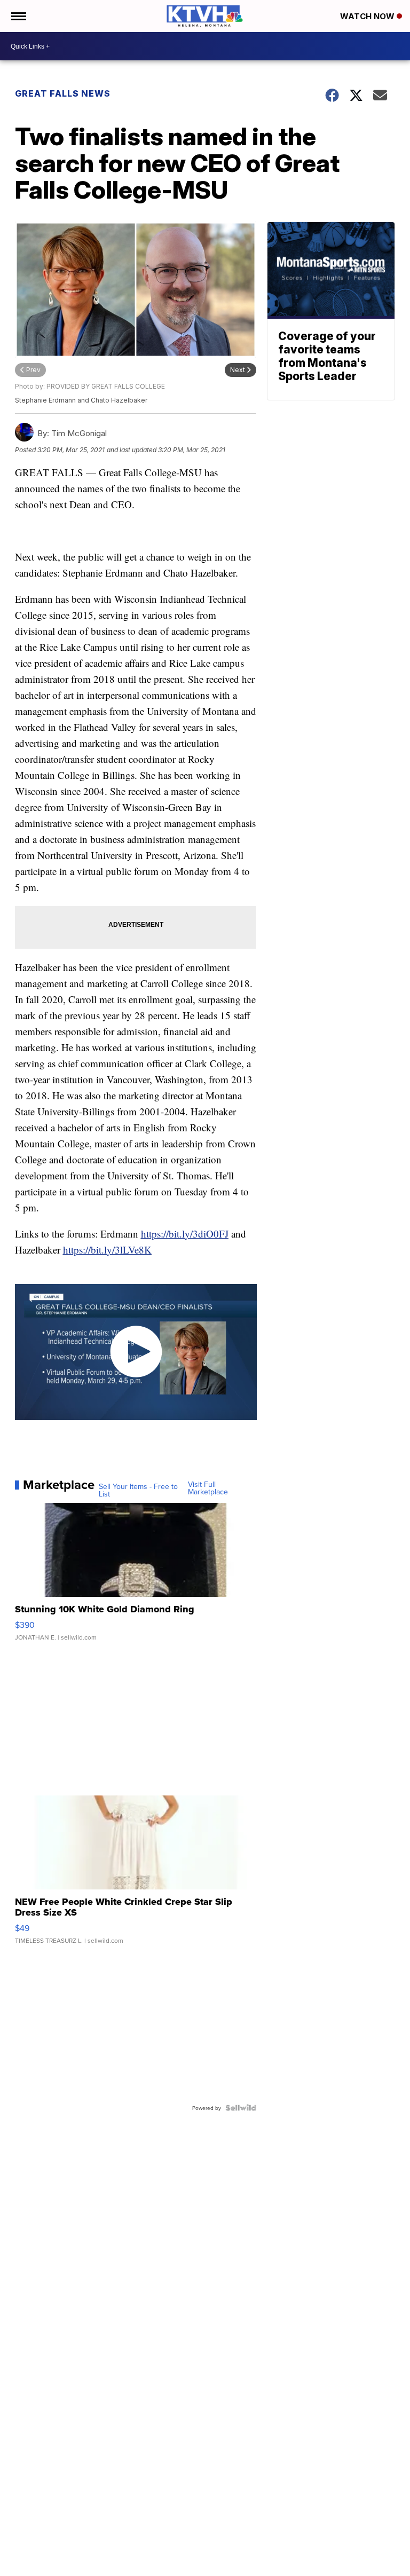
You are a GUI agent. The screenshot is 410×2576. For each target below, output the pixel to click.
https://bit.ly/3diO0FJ (185, 1234)
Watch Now (368, 16)
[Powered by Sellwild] (241, 2108)
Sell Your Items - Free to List (138, 1490)
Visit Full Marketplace (208, 1488)
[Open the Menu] (18, 16)
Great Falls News (63, 93)
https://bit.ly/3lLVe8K (107, 1250)
